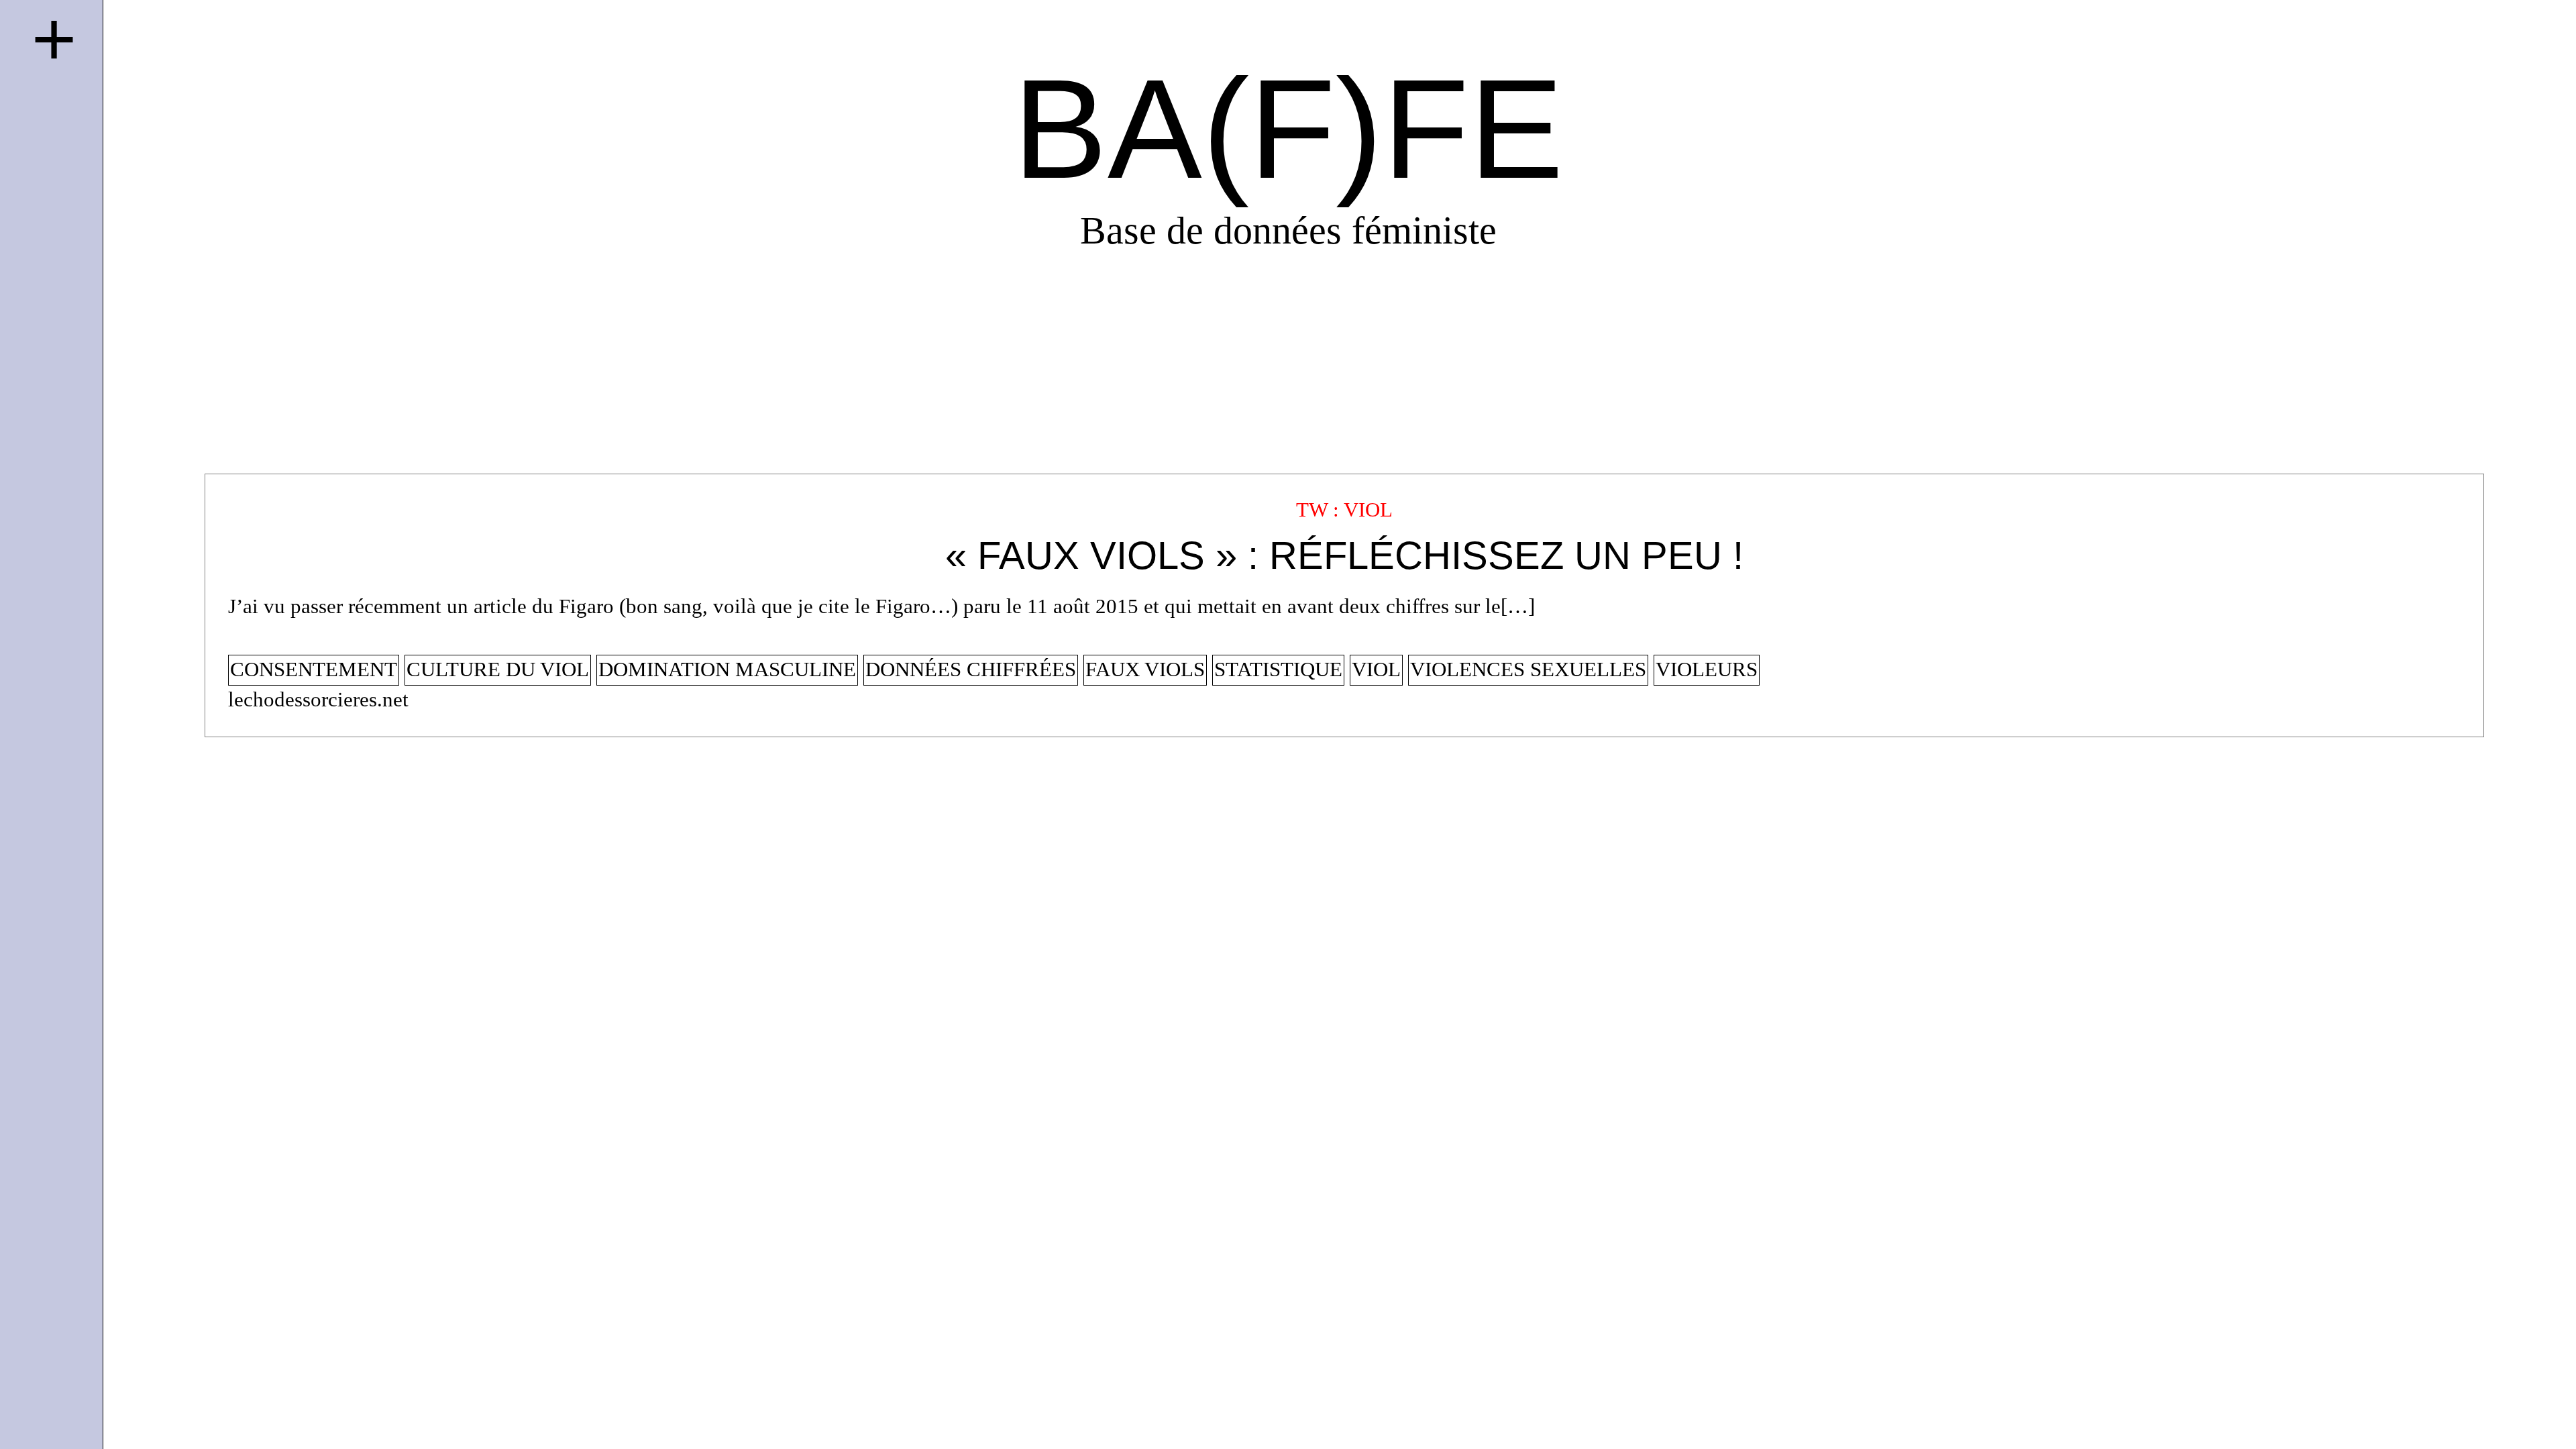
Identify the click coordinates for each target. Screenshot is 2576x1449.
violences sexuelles (1528, 669)
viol (1376, 669)
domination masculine (727, 669)
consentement (314, 669)
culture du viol (498, 669)
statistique (1278, 669)
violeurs (1707, 669)
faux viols (1145, 669)
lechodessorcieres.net (318, 700)
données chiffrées (971, 669)
